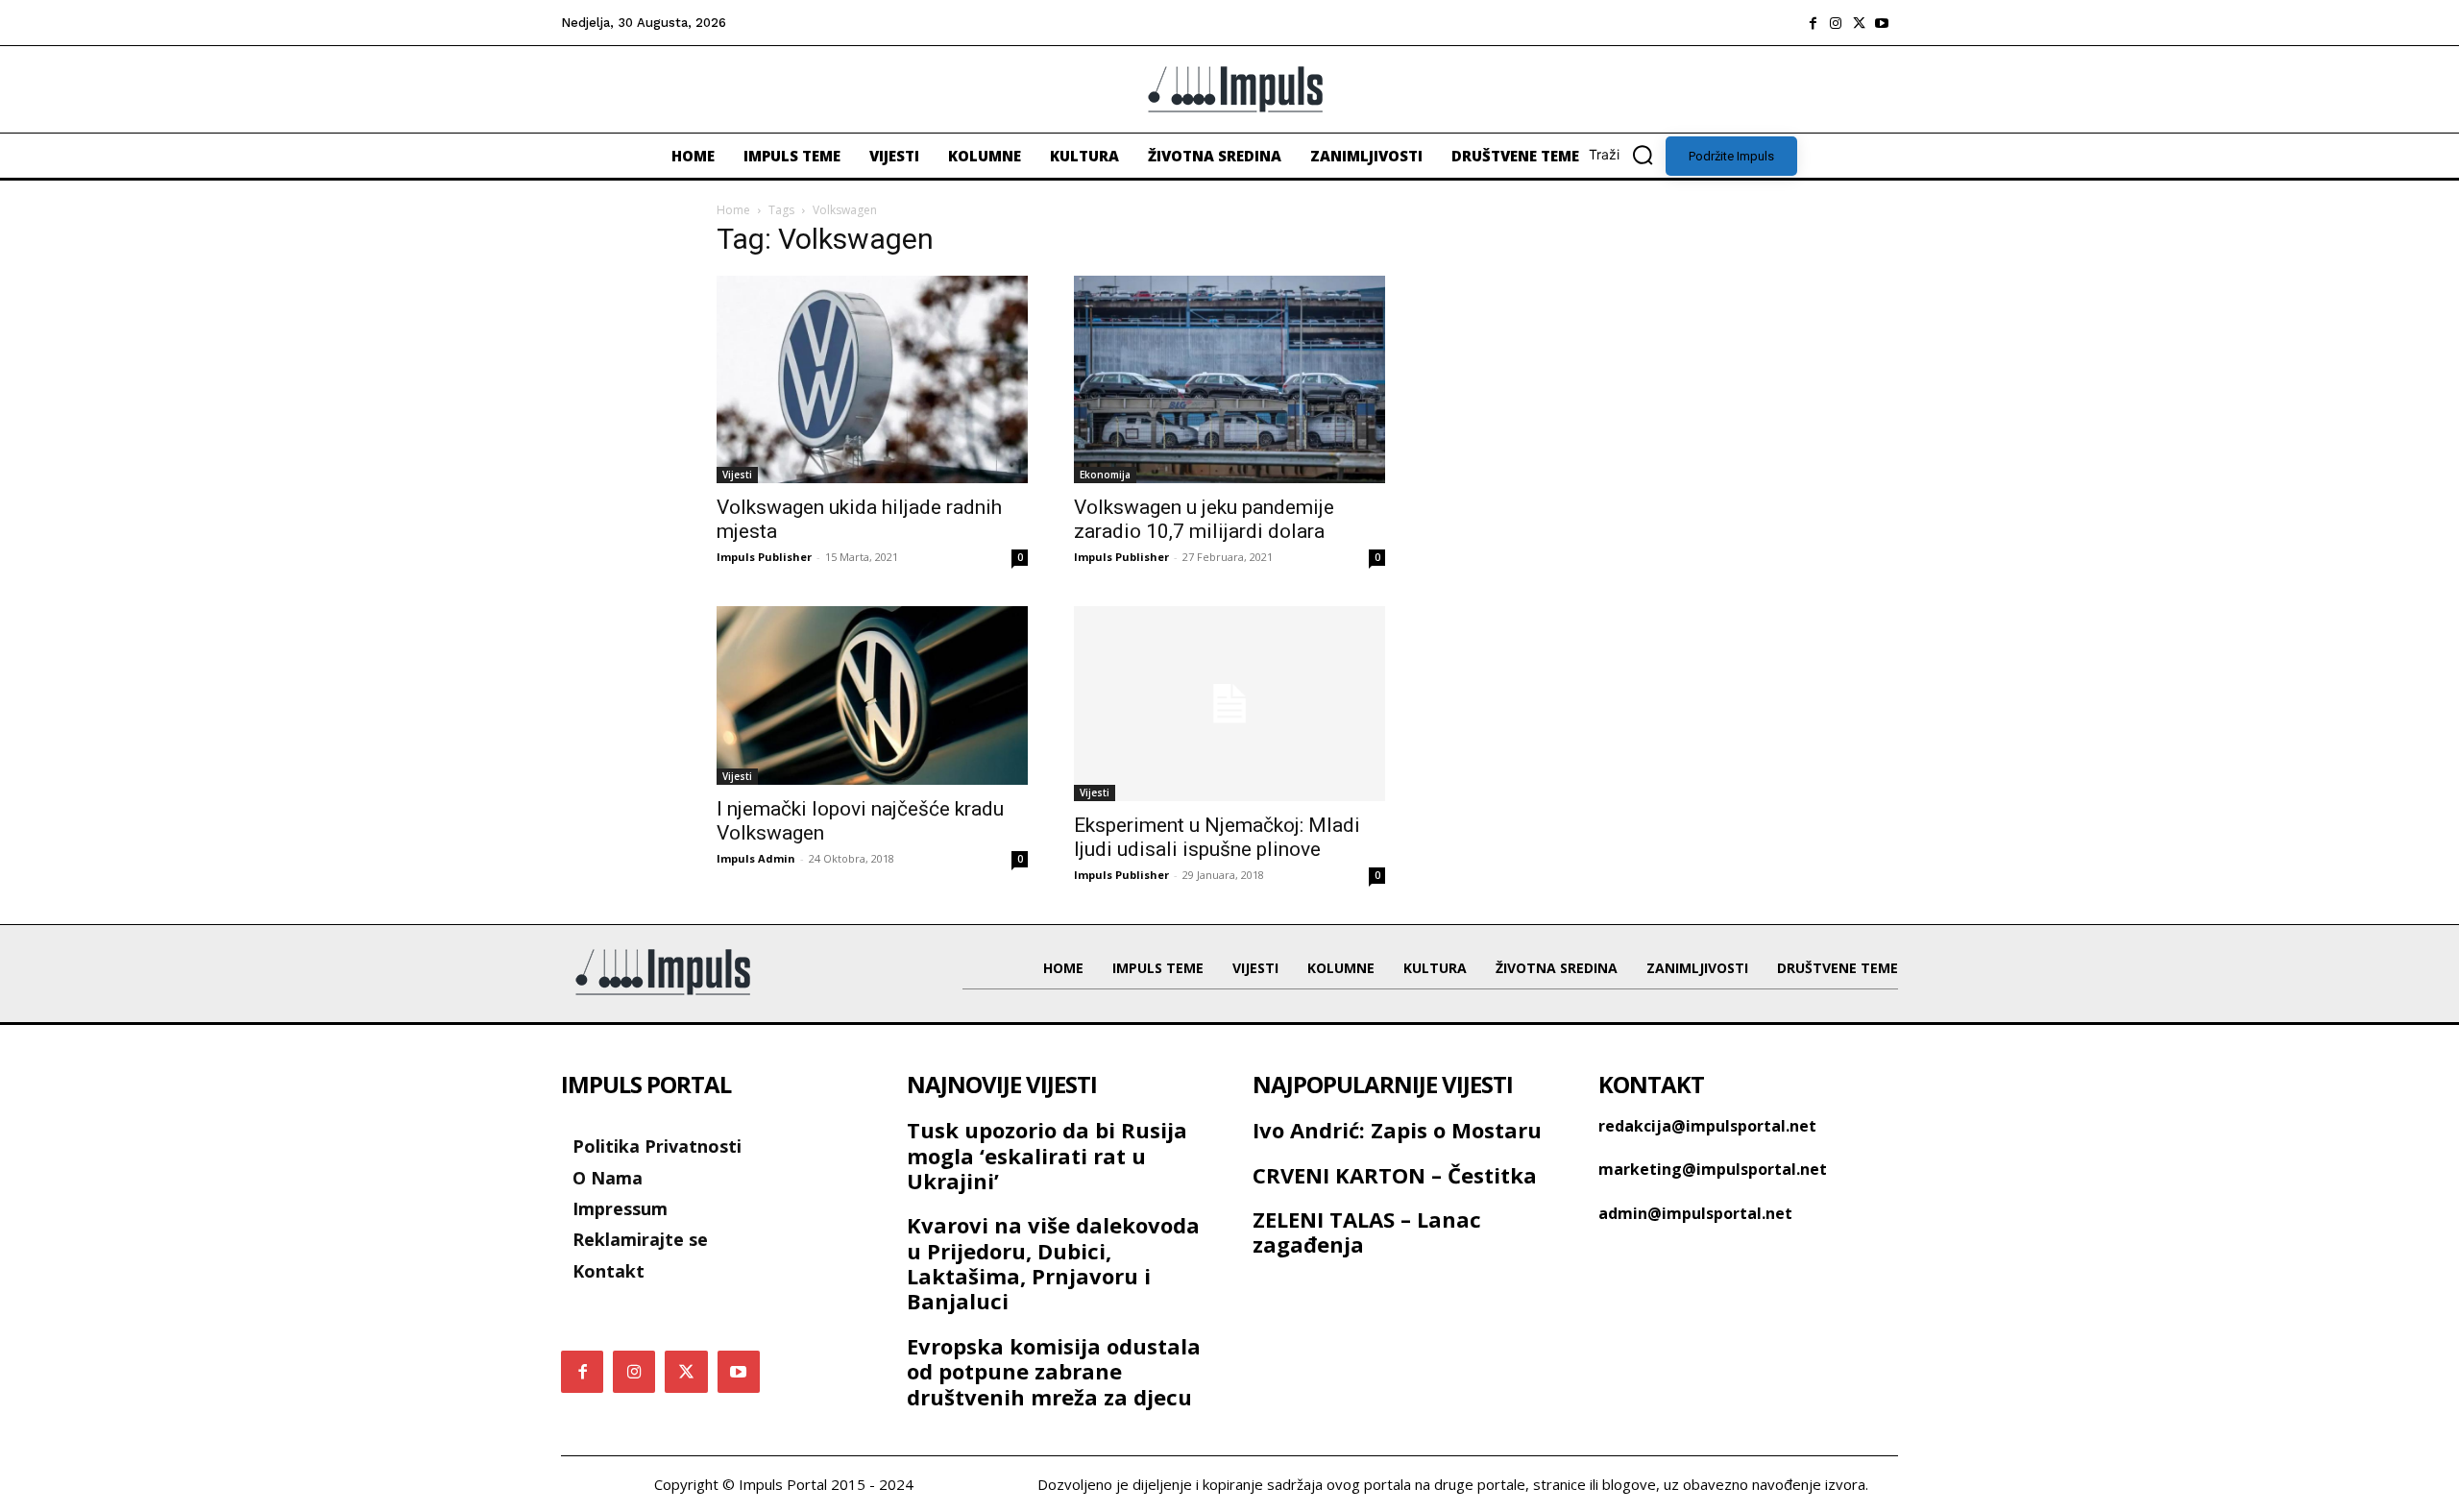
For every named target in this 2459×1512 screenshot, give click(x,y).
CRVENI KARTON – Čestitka (1395, 1175)
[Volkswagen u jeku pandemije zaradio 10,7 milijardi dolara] (1229, 379)
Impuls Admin (756, 858)
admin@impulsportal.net (1695, 1213)
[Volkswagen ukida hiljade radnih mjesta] (872, 379)
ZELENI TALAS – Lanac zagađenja (1367, 1232)
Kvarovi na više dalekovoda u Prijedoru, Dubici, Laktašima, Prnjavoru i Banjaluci (1053, 1263)
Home (733, 210)
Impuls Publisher (764, 557)
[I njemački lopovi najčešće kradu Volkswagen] (872, 695)
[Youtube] (1882, 23)
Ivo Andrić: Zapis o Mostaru (1397, 1130)
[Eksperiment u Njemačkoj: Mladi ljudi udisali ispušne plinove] (1229, 704)
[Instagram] (1836, 23)
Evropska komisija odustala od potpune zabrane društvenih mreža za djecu (1054, 1371)
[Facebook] (1813, 23)
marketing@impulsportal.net (1713, 1169)
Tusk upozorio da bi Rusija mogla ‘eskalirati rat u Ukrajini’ (1047, 1155)
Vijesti (737, 475)
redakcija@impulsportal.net (1707, 1126)
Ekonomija (1105, 475)
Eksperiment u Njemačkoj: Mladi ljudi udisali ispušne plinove (1217, 837)
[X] (1859, 23)
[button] (1627, 155)
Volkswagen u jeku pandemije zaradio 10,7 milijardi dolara (1204, 519)
